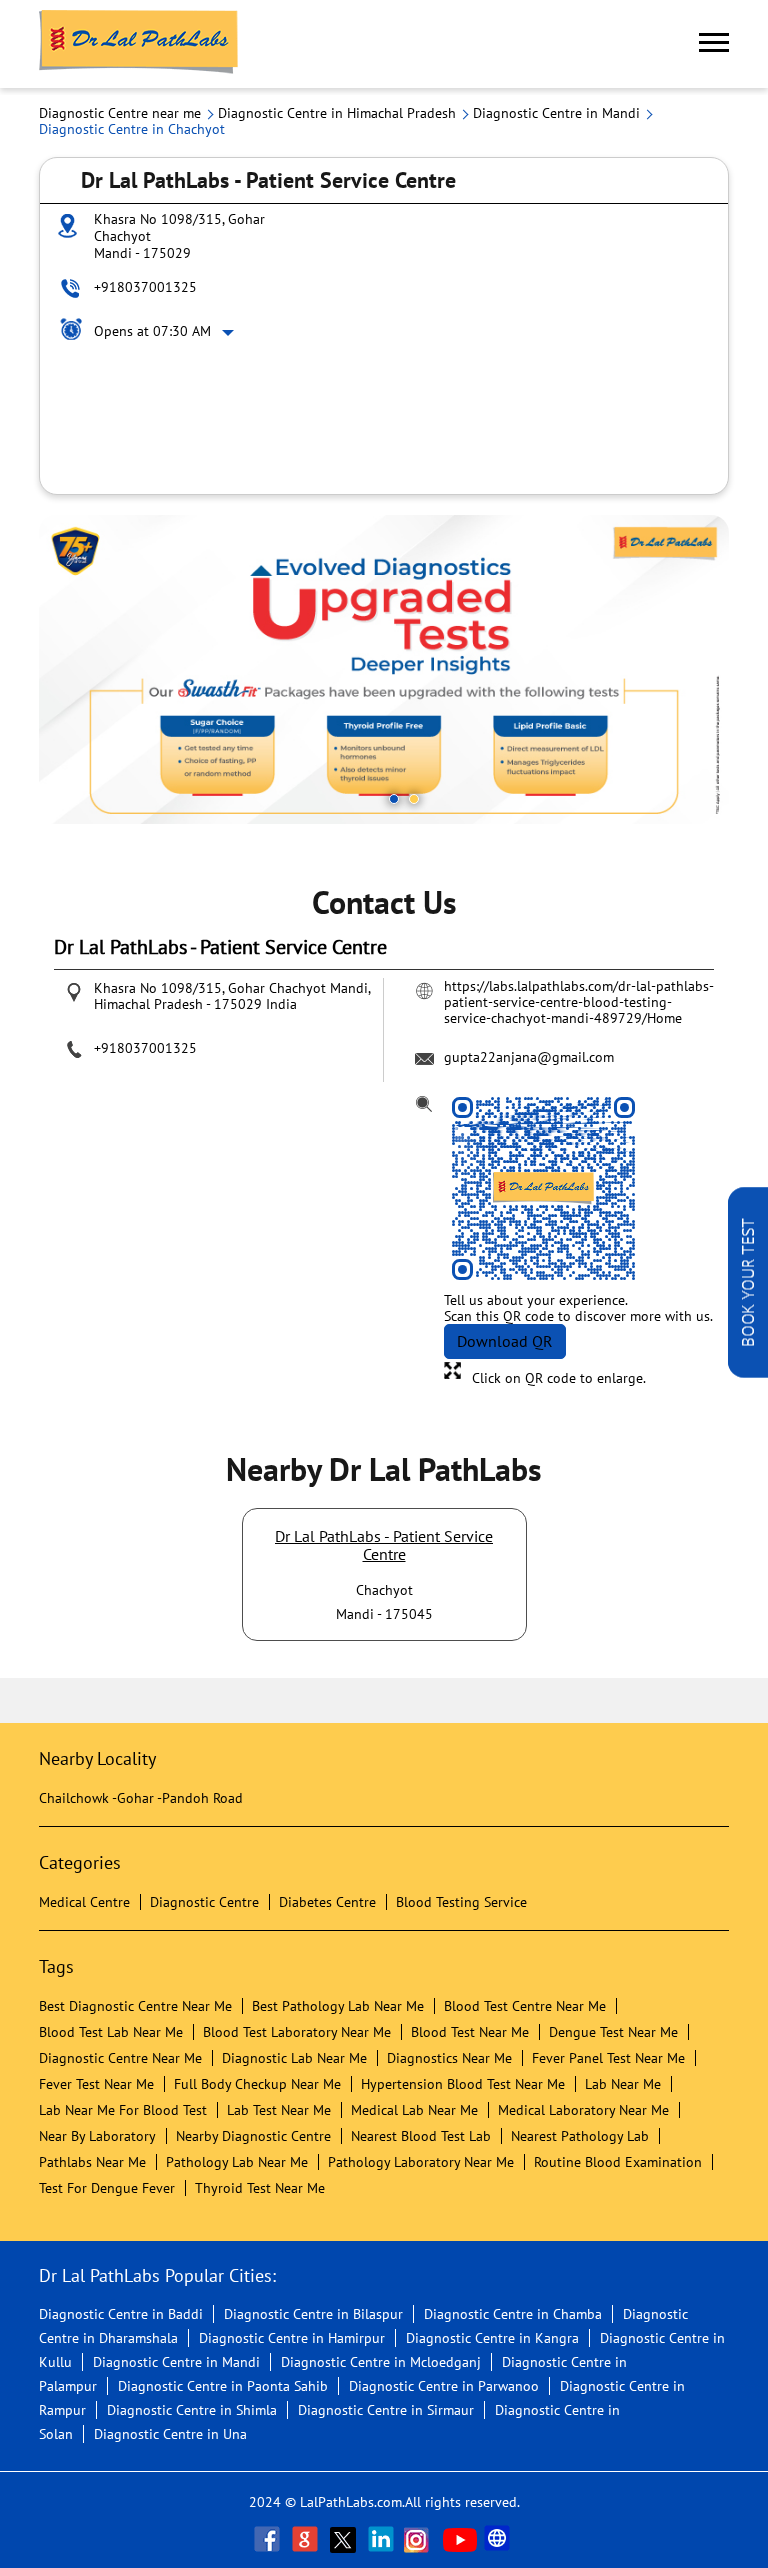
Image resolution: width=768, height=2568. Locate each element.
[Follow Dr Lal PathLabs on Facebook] (269, 2539)
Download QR (505, 1341)
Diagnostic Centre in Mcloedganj (381, 2362)
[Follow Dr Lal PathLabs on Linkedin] (383, 2539)
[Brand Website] (499, 2539)
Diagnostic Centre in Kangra (492, 2338)
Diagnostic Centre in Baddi (121, 2314)
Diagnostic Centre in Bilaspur (313, 2314)
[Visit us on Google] (307, 2539)
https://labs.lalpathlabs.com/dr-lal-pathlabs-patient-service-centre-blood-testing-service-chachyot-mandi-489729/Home (579, 1002)
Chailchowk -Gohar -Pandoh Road (141, 1798)
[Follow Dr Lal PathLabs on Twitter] (345, 2539)
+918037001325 (145, 287)
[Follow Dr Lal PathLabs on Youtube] (460, 2539)
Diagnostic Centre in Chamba (513, 2314)
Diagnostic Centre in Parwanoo (444, 2386)
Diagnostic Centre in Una (170, 2434)
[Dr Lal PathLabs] (139, 44)
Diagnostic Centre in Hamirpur (292, 2338)
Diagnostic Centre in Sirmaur (386, 2410)
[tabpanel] (384, 669)
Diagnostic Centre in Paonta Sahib (223, 2386)
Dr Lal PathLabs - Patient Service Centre (384, 1545)
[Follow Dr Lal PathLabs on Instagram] (421, 2539)
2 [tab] (414, 799)
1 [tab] (394, 799)
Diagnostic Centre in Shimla (192, 2410)
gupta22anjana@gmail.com (529, 1057)
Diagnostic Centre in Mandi (176, 2362)
